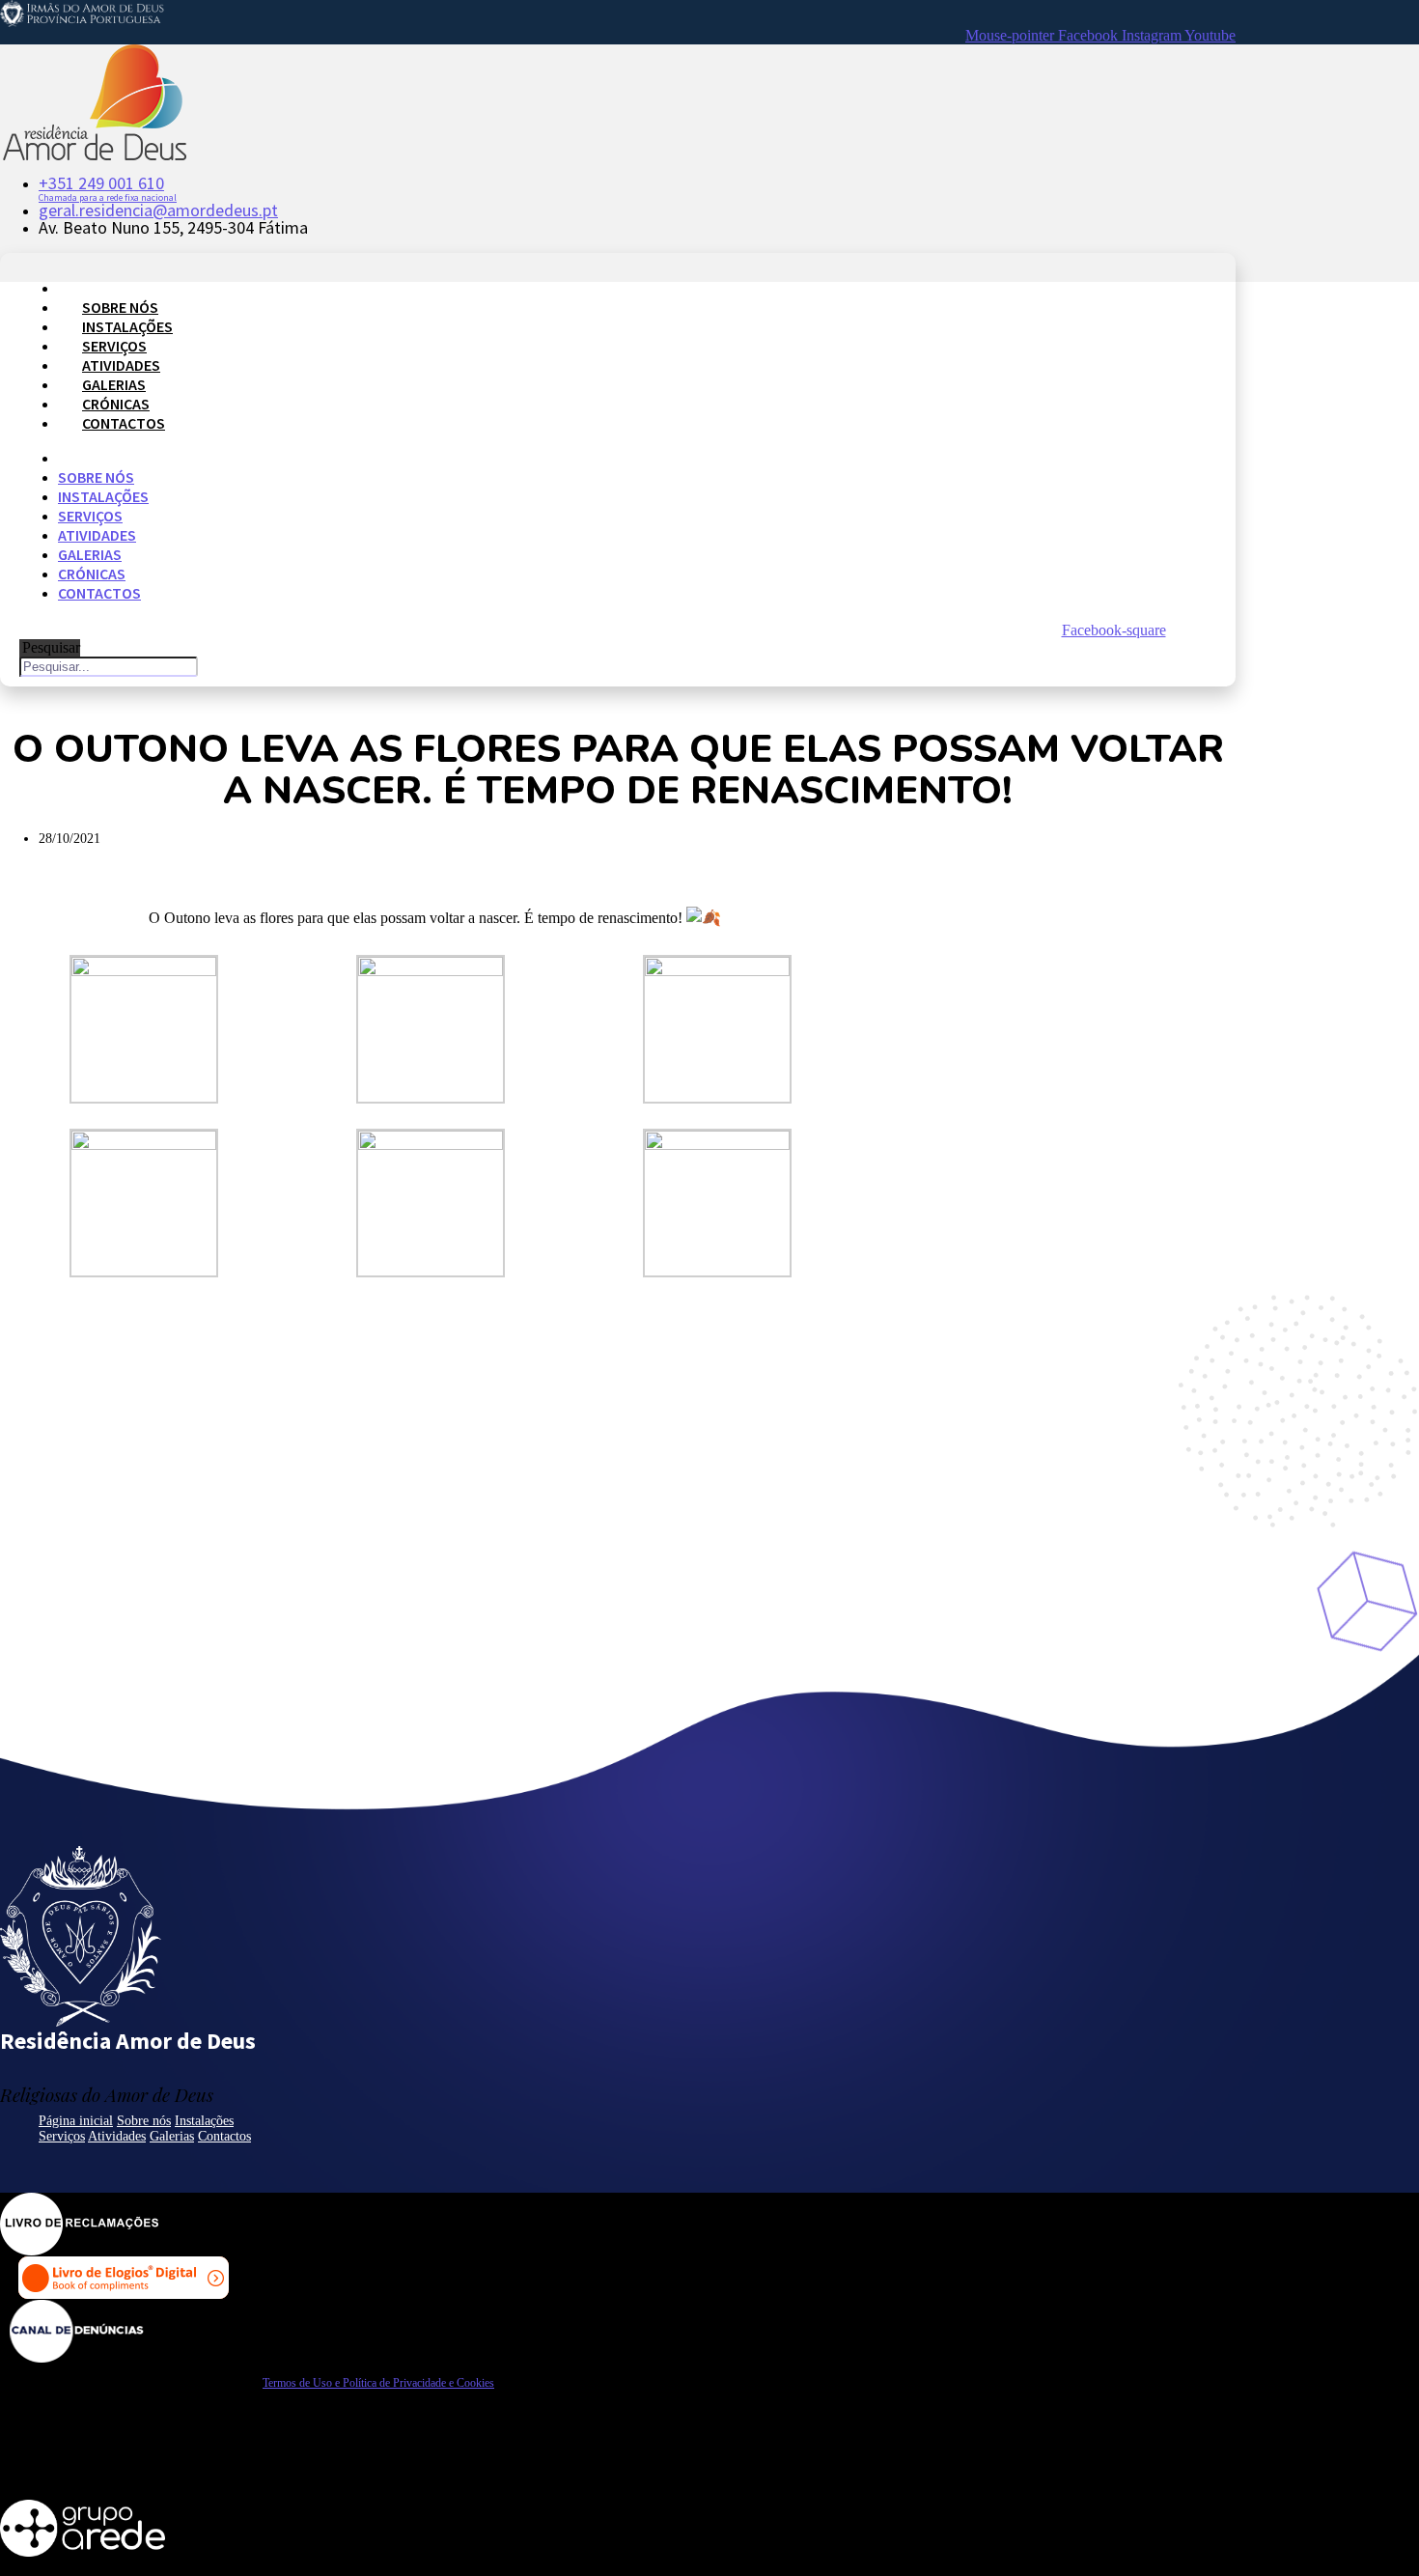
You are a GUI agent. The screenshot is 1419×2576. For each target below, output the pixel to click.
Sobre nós (144, 2121)
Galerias (114, 384)
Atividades (121, 365)
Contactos (124, 423)
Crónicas (116, 404)
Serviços (114, 346)
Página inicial (76, 2121)
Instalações (127, 326)
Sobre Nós (120, 307)
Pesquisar (51, 647)
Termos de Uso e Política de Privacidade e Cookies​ (378, 2383)
